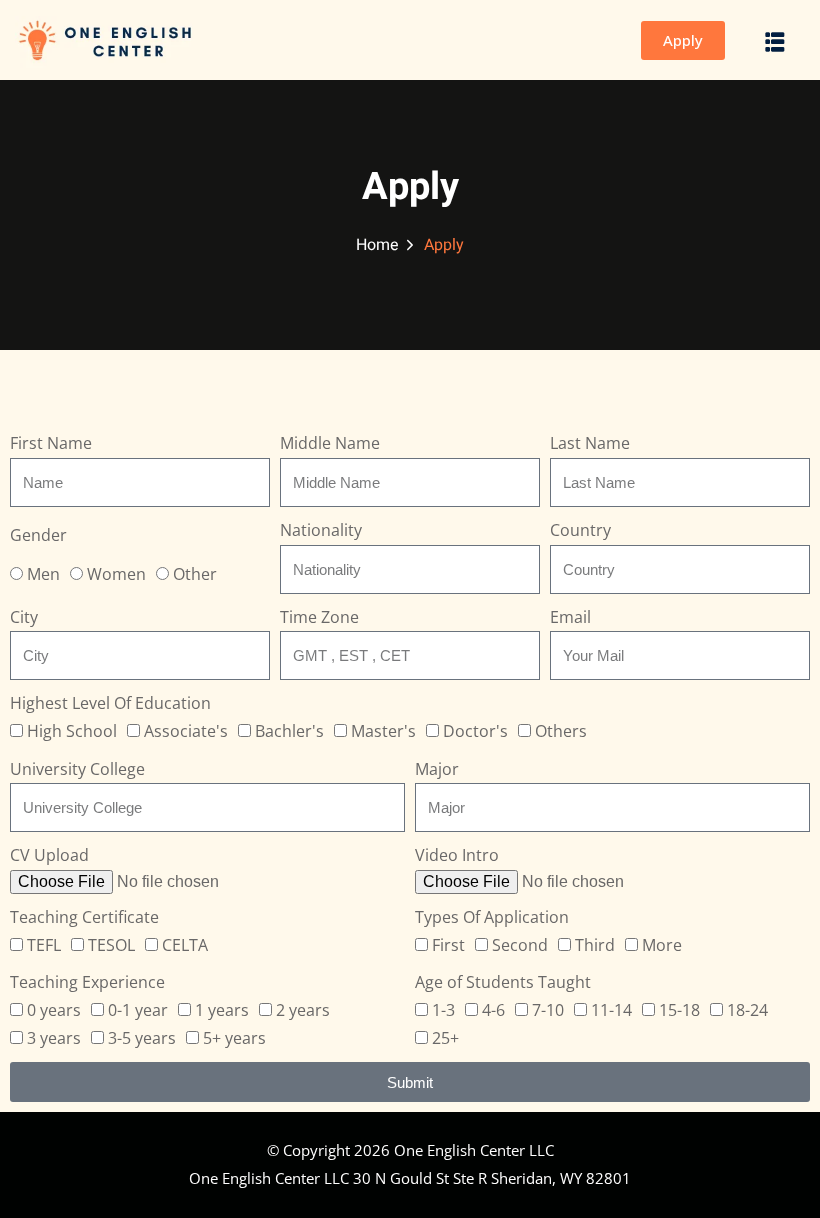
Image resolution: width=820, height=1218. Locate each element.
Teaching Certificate (84, 917)
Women (116, 574)
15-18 (679, 1010)
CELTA (185, 945)
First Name (51, 443)
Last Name (590, 443)
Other (195, 574)
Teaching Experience (87, 982)
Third (595, 945)
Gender (38, 535)
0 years (54, 1010)
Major (437, 769)
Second (520, 945)
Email (570, 617)
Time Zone (319, 617)
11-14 (611, 1010)
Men (43, 574)
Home (377, 245)
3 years (54, 1038)
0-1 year (138, 1010)
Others (561, 731)
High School (72, 731)
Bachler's (289, 731)
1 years (222, 1010)
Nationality (321, 530)
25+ (445, 1038)
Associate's (186, 731)
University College (77, 769)
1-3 (443, 1010)
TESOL (111, 945)
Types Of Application (492, 917)
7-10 (548, 1010)
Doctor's (475, 731)
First (448, 945)
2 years (303, 1010)
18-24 (747, 1010)
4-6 (493, 1010)
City (24, 617)
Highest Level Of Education (110, 703)
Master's (383, 731)
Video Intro (457, 855)
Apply (683, 40)
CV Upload (49, 855)
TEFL (44, 945)
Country (580, 530)
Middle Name (330, 443)
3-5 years (142, 1038)
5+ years (234, 1038)
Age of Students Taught (503, 982)
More (662, 945)
